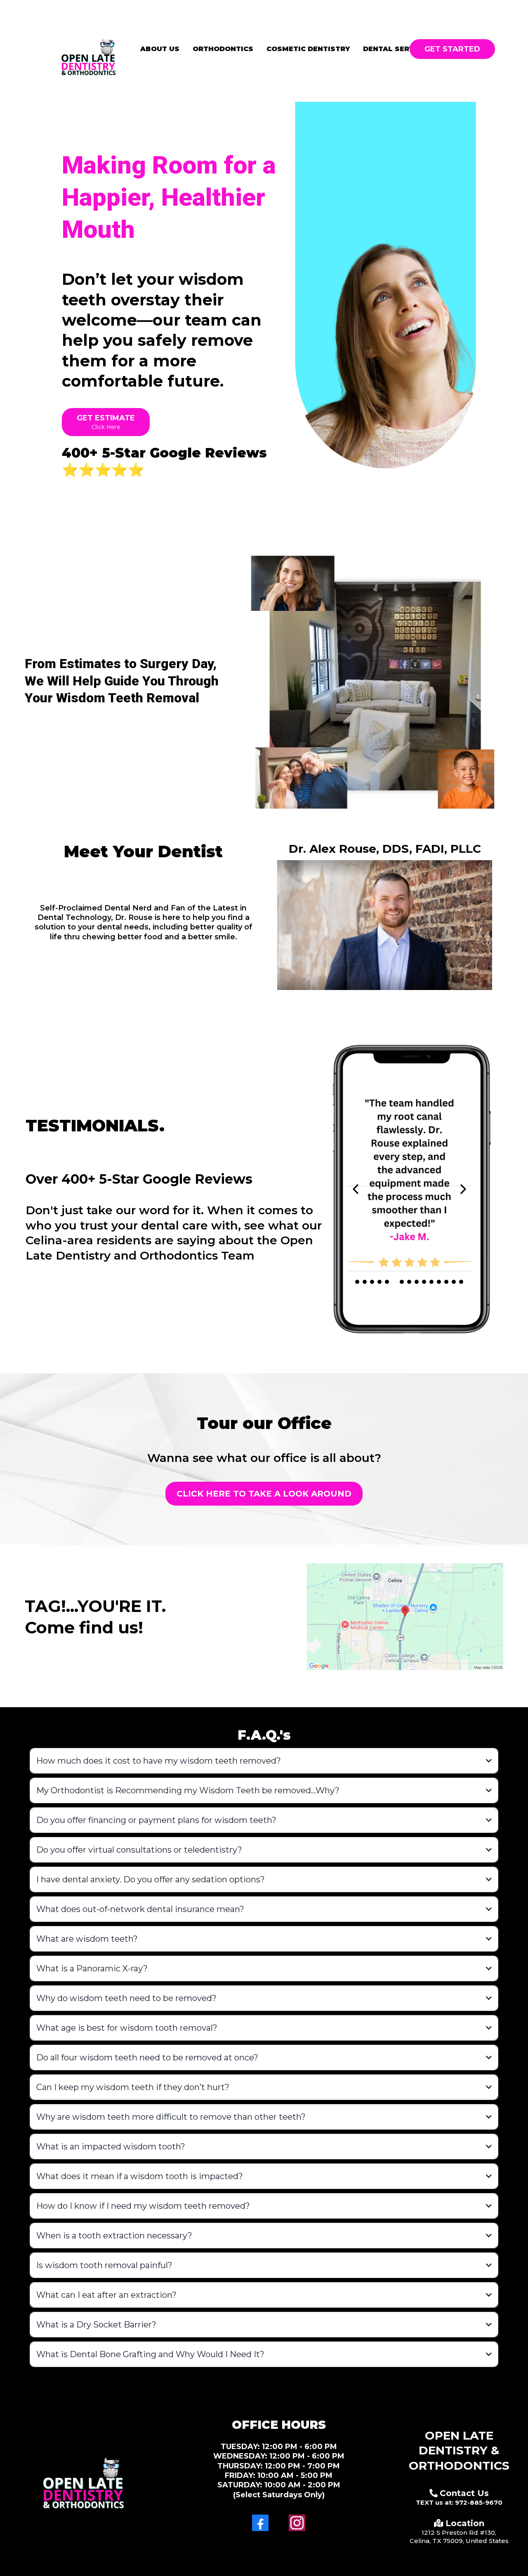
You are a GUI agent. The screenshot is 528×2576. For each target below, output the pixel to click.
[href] (405, 1617)
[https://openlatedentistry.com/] (88, 51)
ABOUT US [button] (160, 49)
